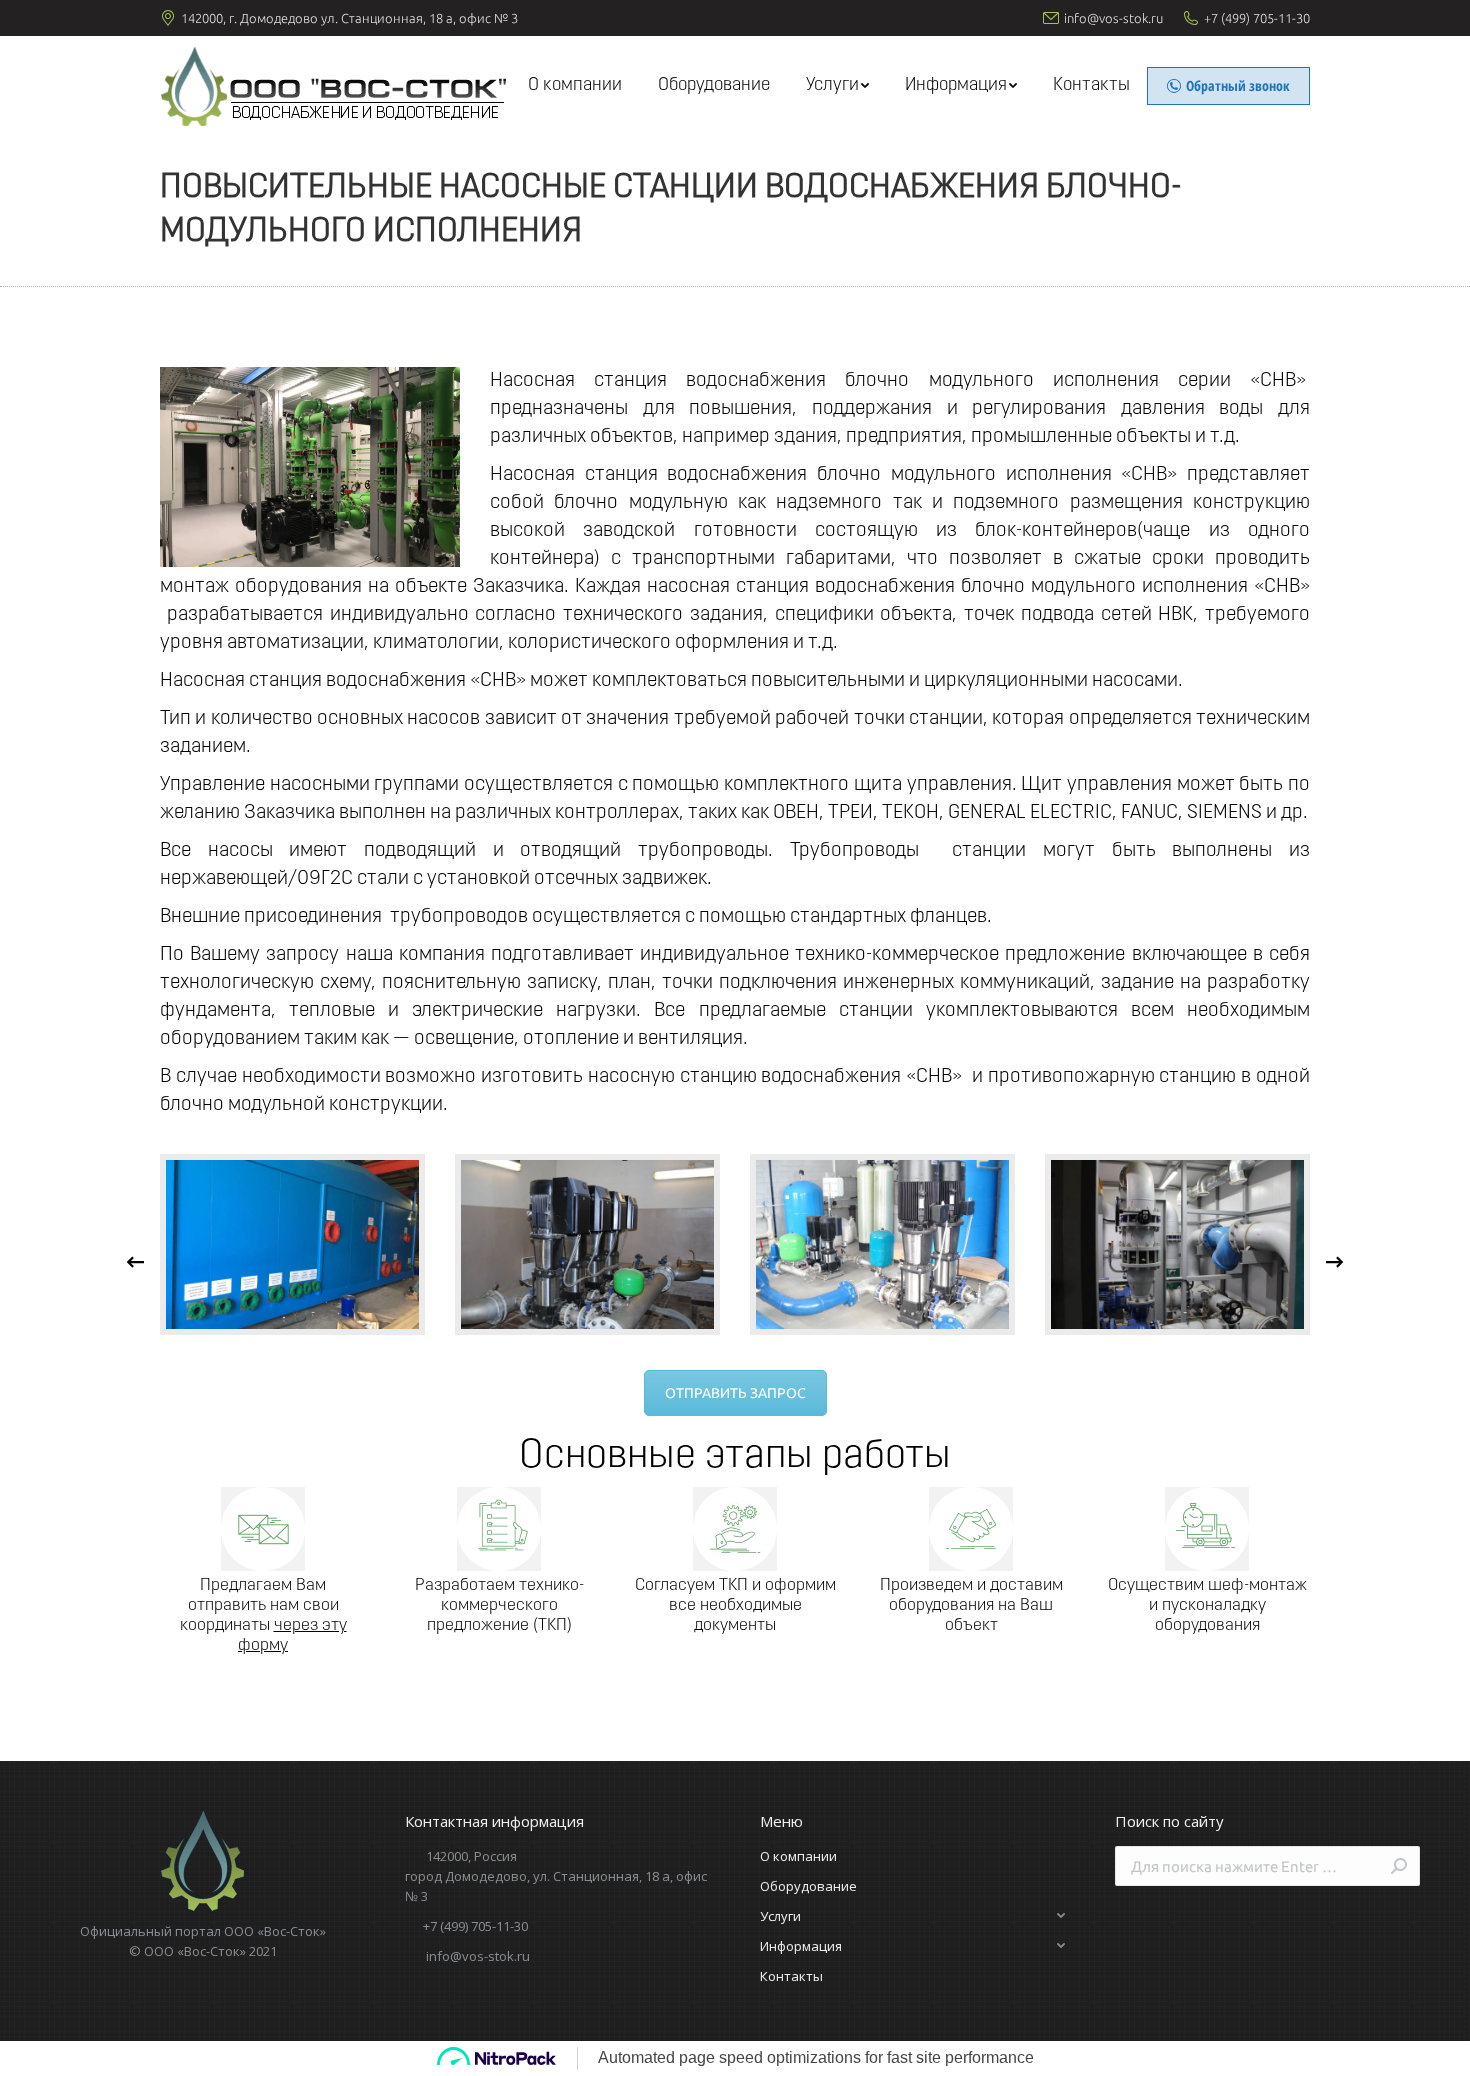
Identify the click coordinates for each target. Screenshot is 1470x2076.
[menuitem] (575, 86)
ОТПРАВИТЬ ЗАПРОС (735, 1393)
